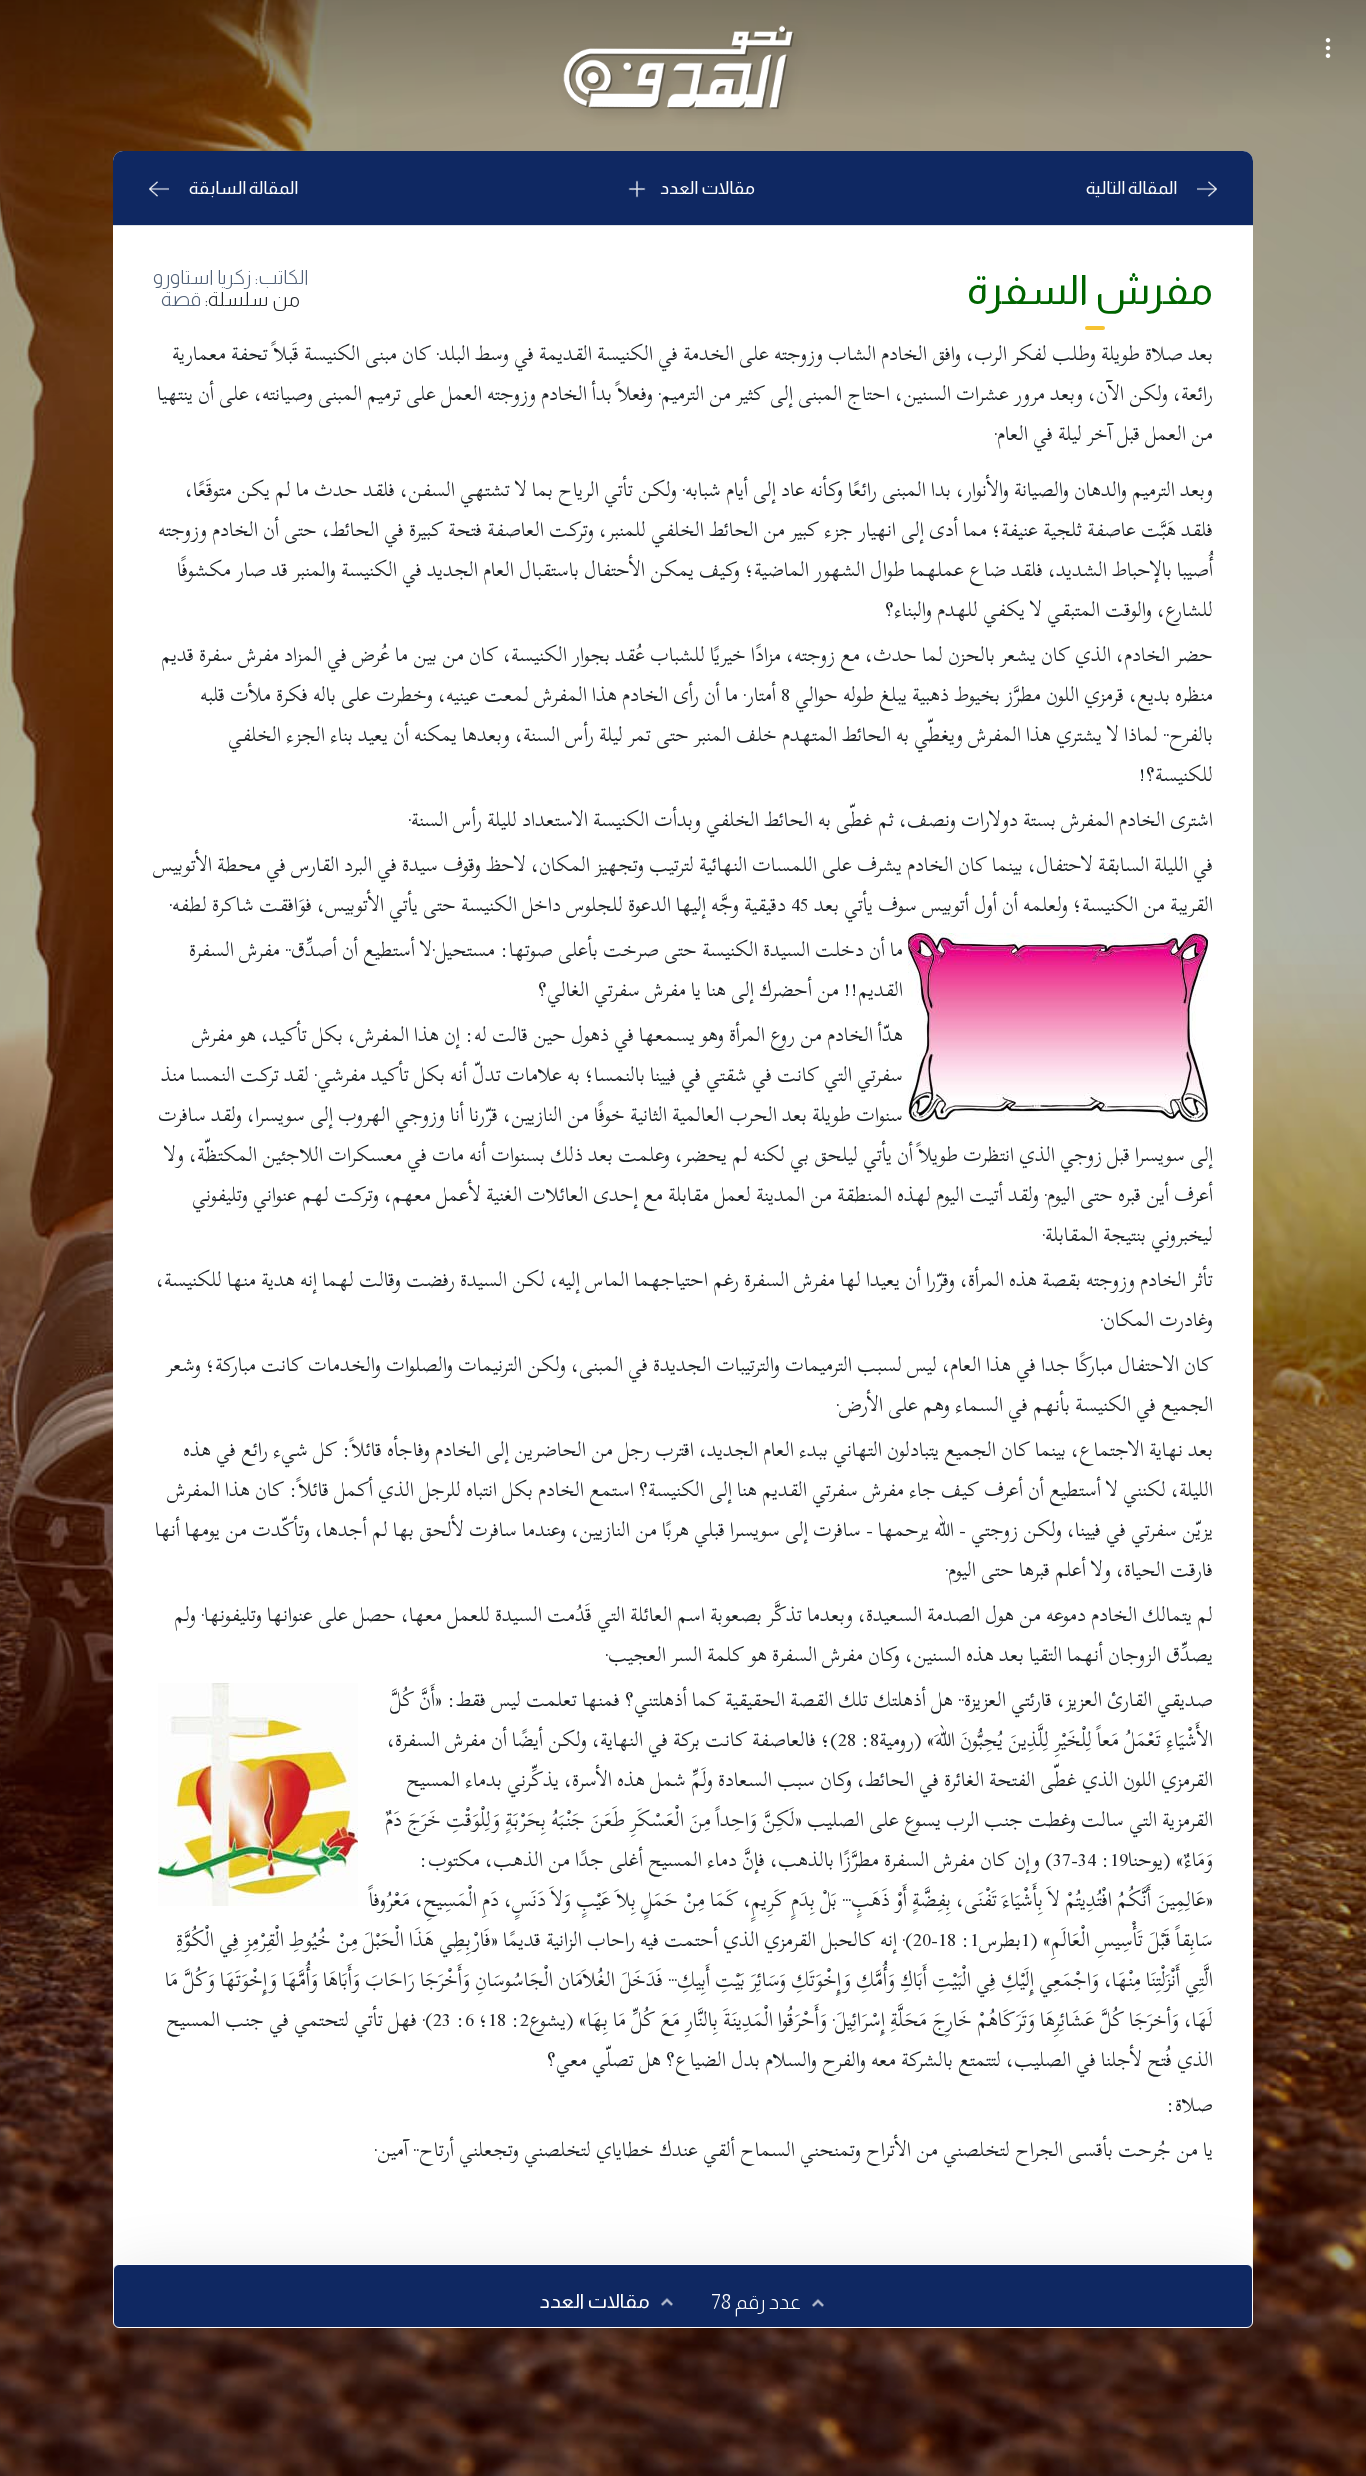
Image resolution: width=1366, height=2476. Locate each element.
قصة (181, 299)
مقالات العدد (706, 188)
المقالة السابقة (243, 188)
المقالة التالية (1131, 188)
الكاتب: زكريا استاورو (230, 277)
